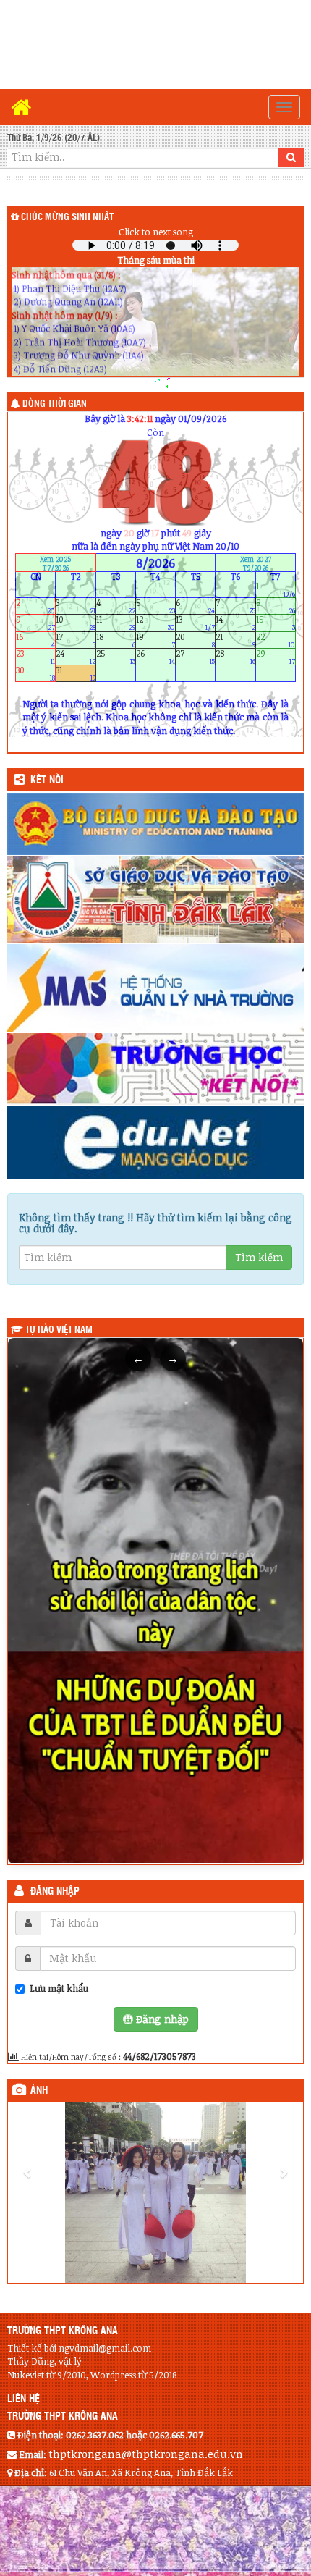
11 (116, 623)
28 (235, 656)
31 (75, 674)
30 (35, 674)
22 (276, 640)
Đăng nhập (55, 1892)
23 (35, 656)
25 (116, 656)
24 (75, 656)
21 (235, 640)
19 (155, 640)
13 (195, 623)
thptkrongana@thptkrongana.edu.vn (146, 2454)
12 (155, 623)
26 (155, 656)
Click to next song (156, 232)
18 (116, 640)
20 (195, 640)
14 (235, 623)
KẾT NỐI (47, 780)
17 (75, 640)
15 (276, 623)
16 (35, 640)
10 (75, 623)
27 (195, 656)
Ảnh (39, 2091)
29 (276, 656)
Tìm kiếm (259, 1257)
